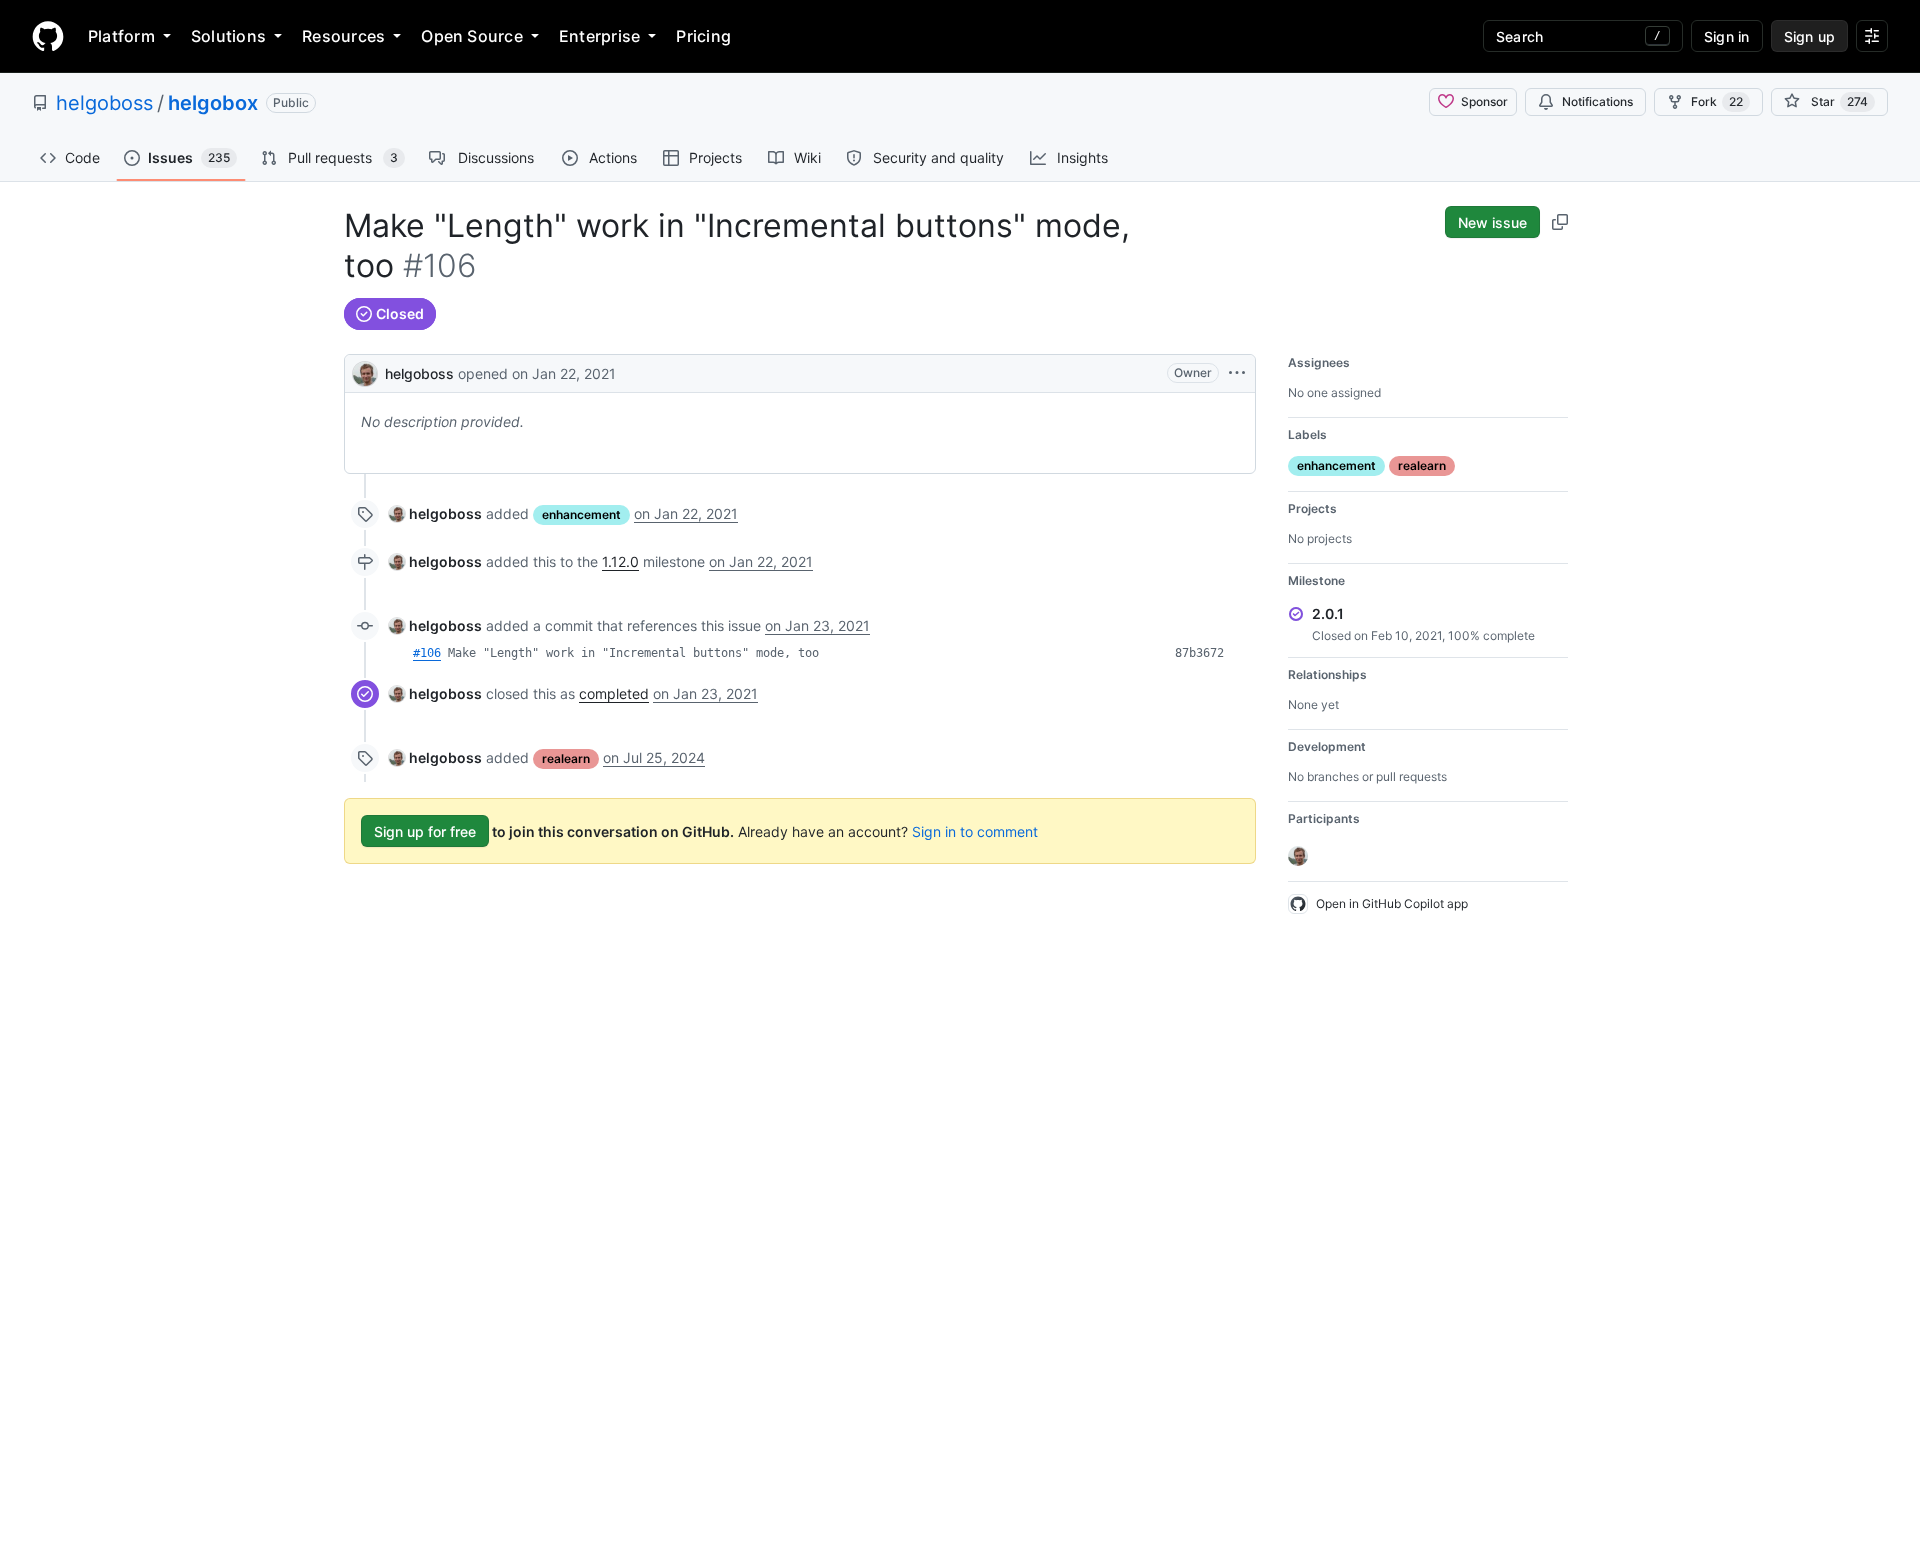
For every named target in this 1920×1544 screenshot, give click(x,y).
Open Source (472, 36)
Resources (343, 36)
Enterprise (599, 36)
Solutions (228, 36)
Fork (1717, 101)
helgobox (213, 103)
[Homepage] (48, 36)
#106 (427, 653)
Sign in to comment (975, 831)
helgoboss (104, 103)
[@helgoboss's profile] (365, 371)
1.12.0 (620, 561)
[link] (435, 513)
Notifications (1597, 101)
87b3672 (1199, 653)
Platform (121, 36)
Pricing (703, 36)
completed (614, 693)
